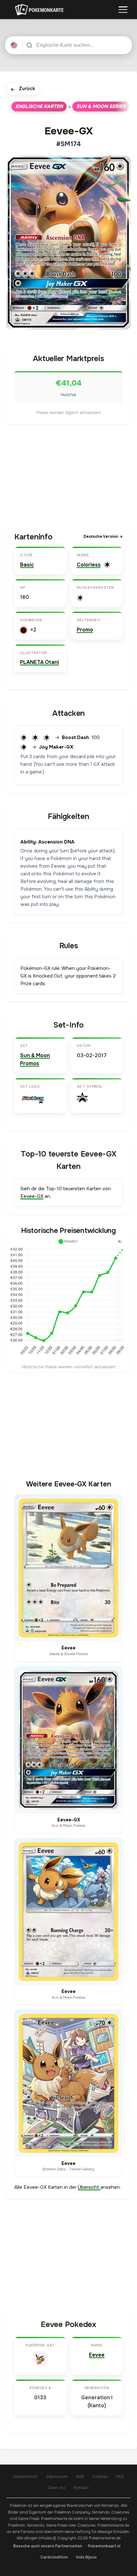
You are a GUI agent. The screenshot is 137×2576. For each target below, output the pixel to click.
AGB (80, 2477)
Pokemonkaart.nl (104, 2546)
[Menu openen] (123, 10)
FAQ (120, 2477)
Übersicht (89, 2187)
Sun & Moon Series (101, 106)
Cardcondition (54, 2557)
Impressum (57, 2477)
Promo (85, 630)
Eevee (97, 2355)
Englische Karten (39, 106)
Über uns (57, 2488)
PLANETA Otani (40, 662)
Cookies (100, 2477)
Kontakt (81, 2488)
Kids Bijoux (87, 2557)
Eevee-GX (32, 1196)
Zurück (23, 89)
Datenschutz (26, 2477)
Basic (27, 565)
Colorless (89, 565)
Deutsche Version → (103, 537)
